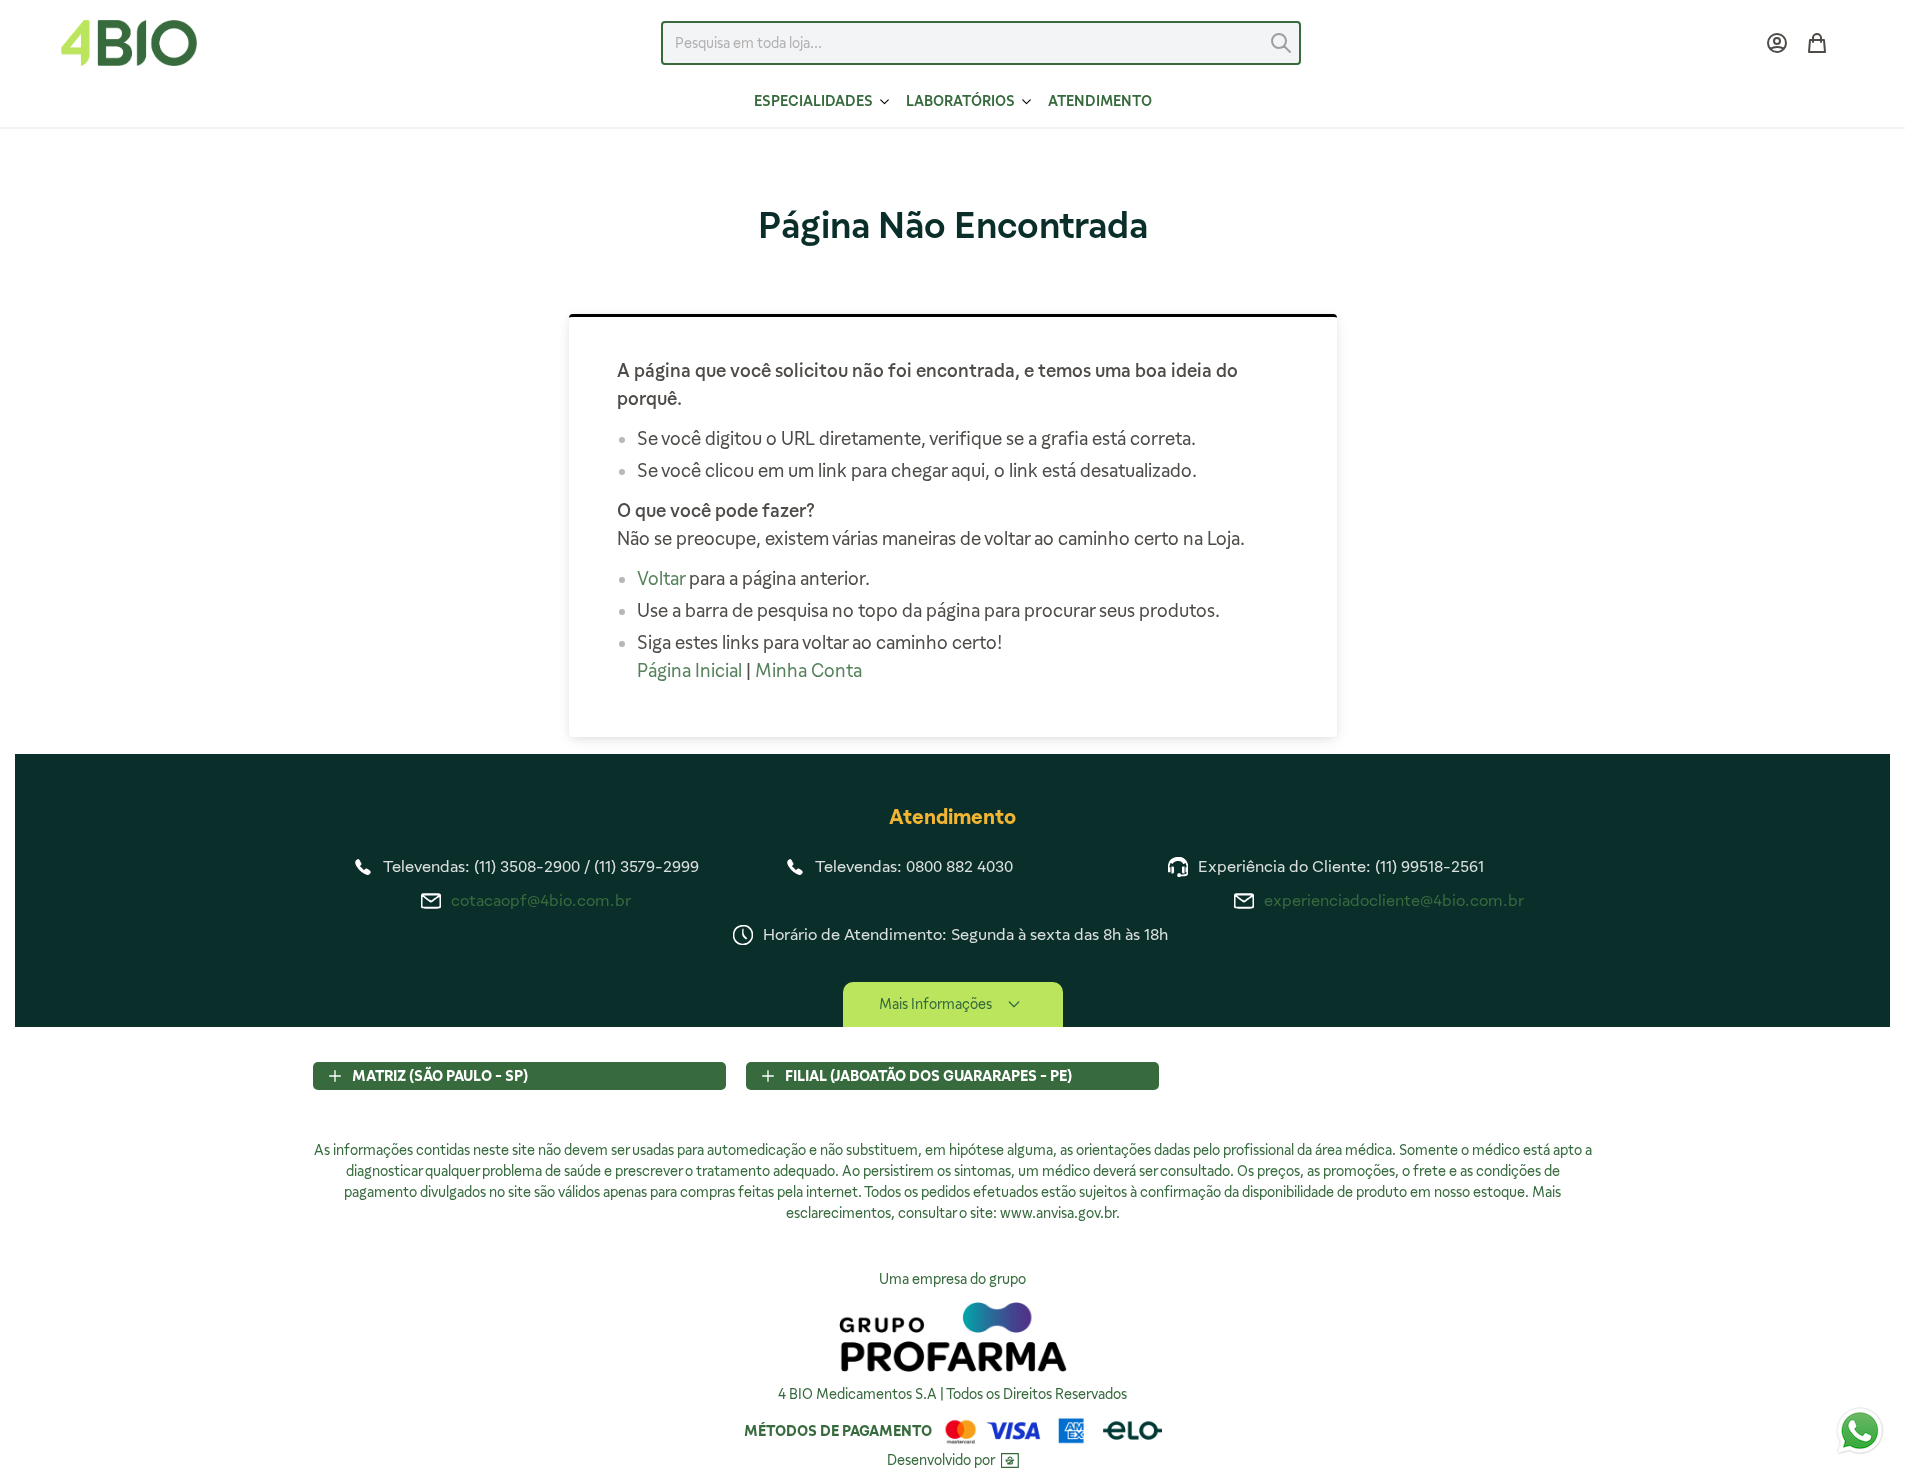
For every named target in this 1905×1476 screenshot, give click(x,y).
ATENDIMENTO (1100, 101)
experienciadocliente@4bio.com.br (1394, 900)
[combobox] (981, 43)
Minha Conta (808, 670)
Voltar (661, 578)
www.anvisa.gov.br (1058, 1213)
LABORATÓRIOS (960, 101)
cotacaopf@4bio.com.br (541, 900)
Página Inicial (689, 670)
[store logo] (129, 43)
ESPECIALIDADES (813, 101)
